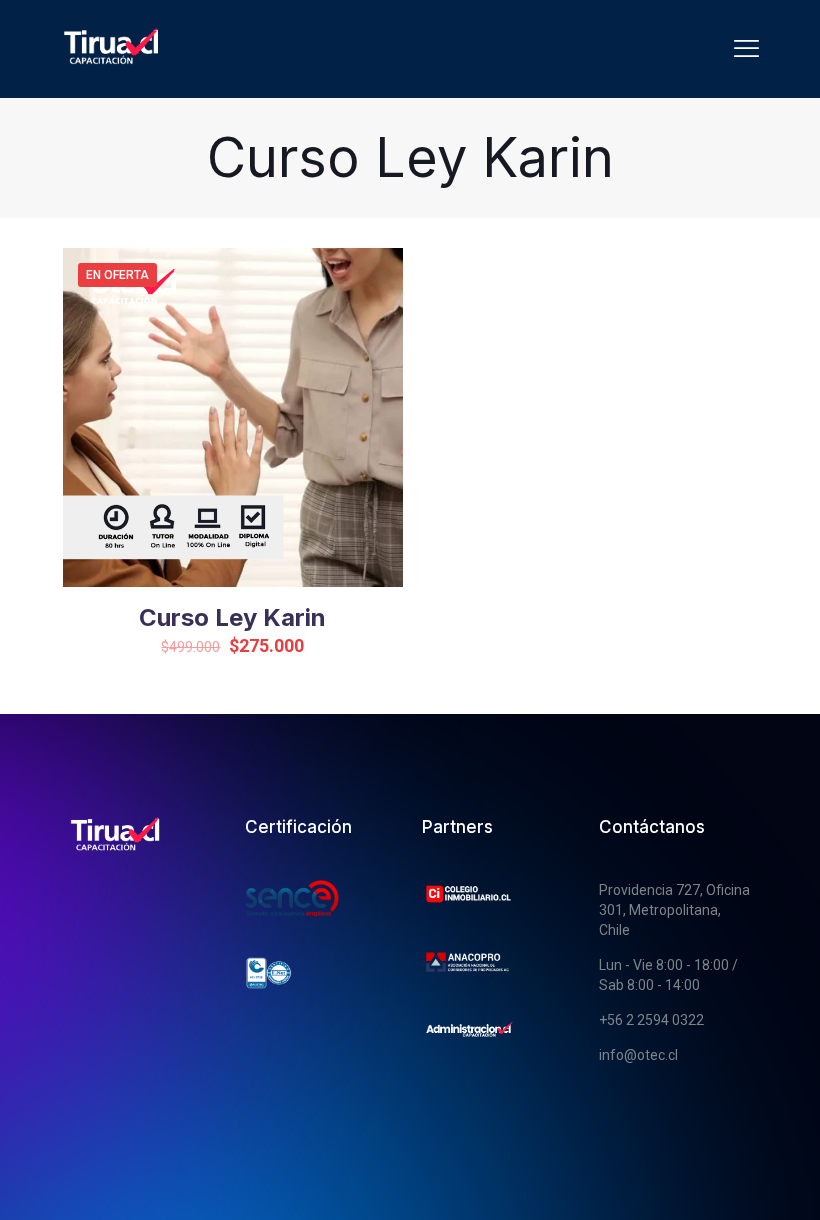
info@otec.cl (638, 1055)
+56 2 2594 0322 (651, 1020)
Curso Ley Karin (232, 617)
